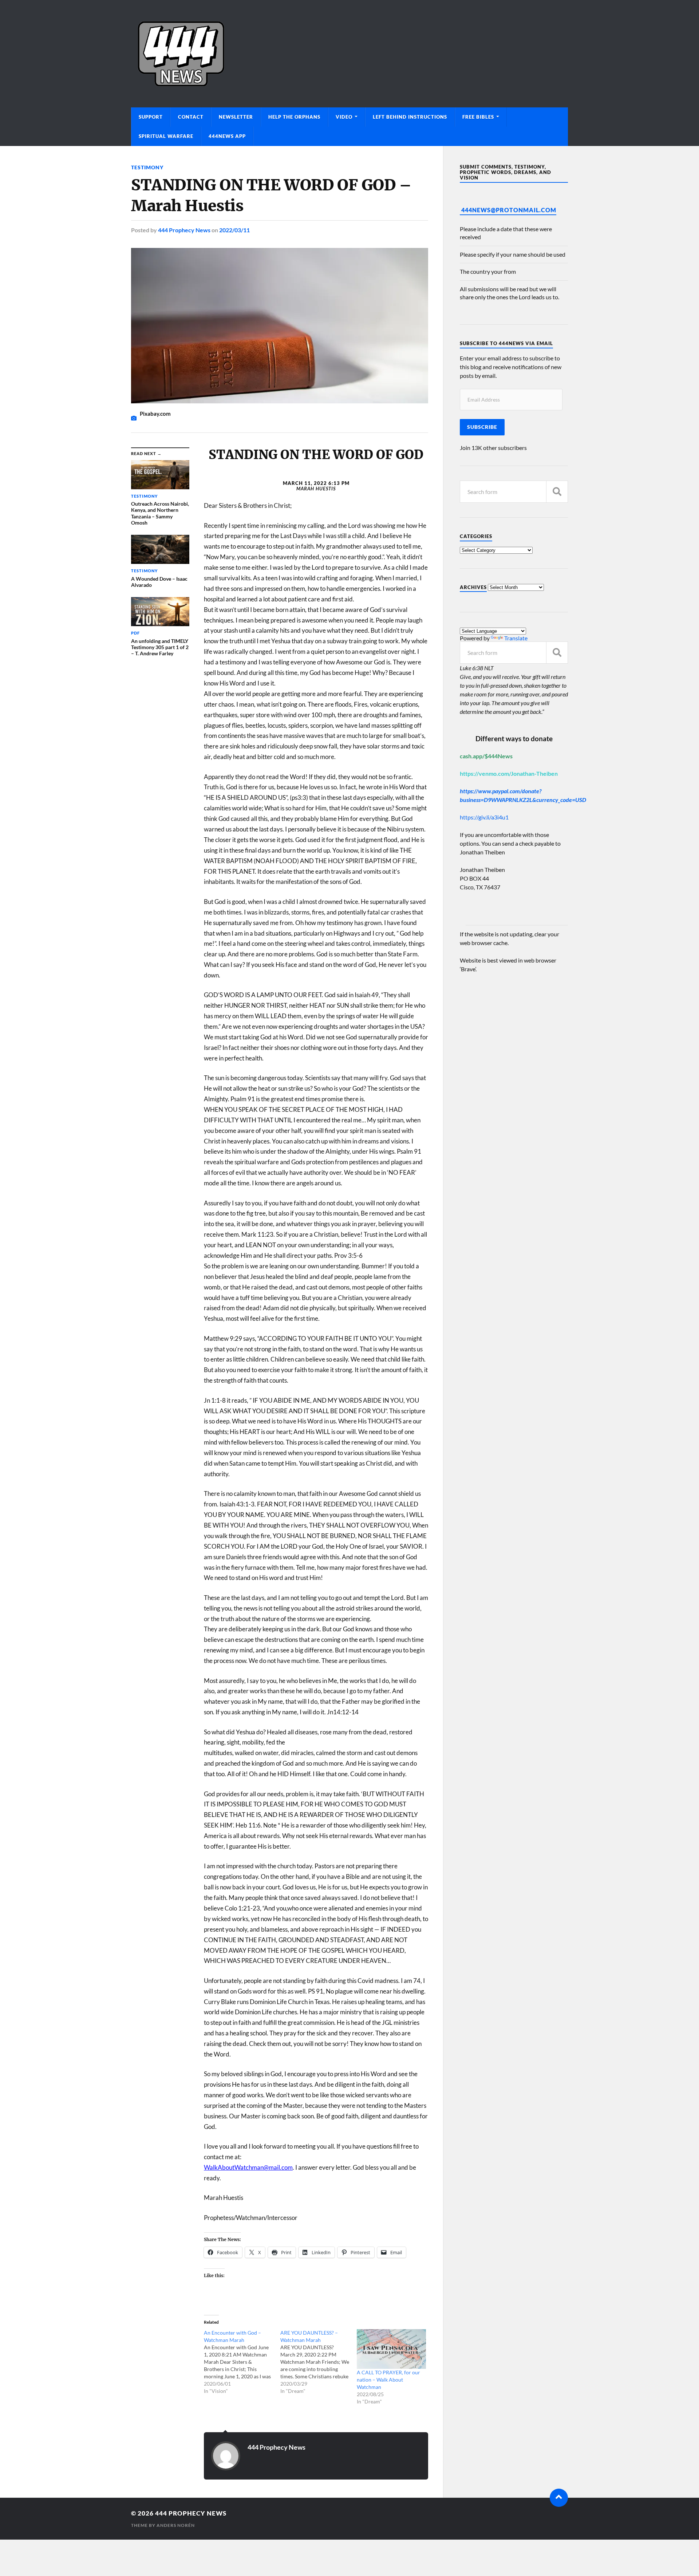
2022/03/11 (234, 230)
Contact (191, 117)
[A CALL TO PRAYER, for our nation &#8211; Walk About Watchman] (391, 2349)
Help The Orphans (294, 117)
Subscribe (482, 427)
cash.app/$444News (486, 756)
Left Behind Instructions (410, 117)
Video (344, 117)
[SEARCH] (557, 492)
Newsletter (236, 117)
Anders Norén (176, 2525)
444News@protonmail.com (509, 210)
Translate (516, 638)
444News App (227, 136)
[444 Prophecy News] (349, 54)
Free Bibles (478, 117)
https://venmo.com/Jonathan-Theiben (509, 773)
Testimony (147, 167)
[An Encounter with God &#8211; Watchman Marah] (242, 2362)
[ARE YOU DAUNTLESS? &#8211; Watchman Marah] (319, 2362)
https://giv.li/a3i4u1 (484, 817)
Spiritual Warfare (166, 136)
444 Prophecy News (184, 230)
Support (151, 117)
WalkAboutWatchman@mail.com (248, 2167)
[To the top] (559, 2498)
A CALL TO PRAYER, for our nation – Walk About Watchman (388, 2380)
